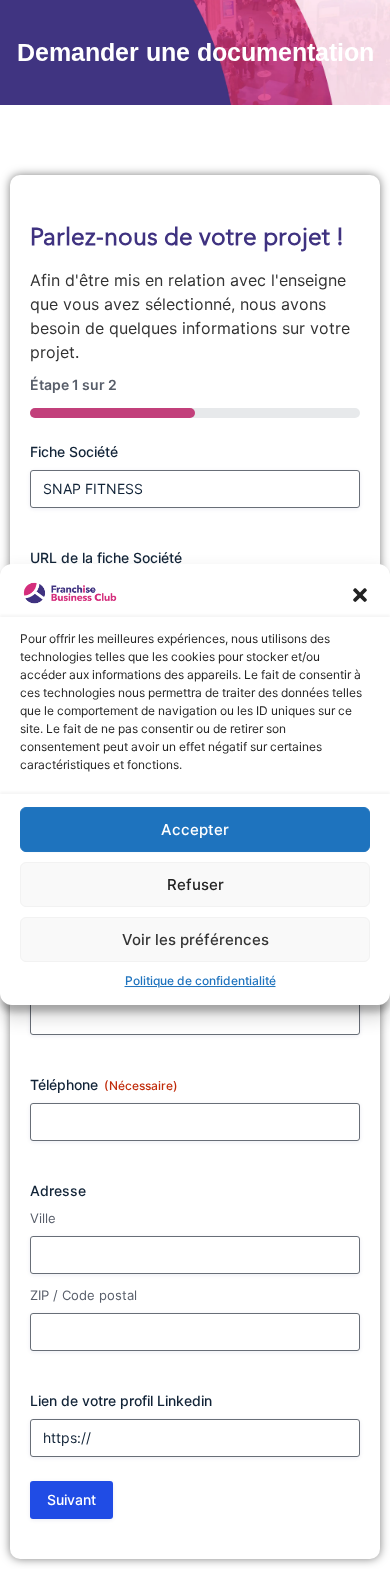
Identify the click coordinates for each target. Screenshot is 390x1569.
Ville (43, 1218)
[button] (360, 593)
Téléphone (104, 1084)
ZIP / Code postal (83, 1295)
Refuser (195, 884)
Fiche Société (74, 451)
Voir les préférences (195, 939)
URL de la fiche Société (106, 557)
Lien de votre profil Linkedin (121, 1400)
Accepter (195, 829)
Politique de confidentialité (200, 980)
